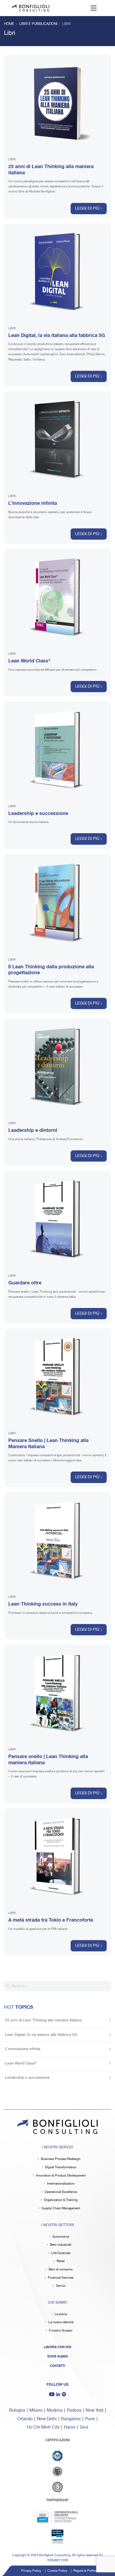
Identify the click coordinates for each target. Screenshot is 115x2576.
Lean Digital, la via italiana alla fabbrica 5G (57, 335)
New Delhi (47, 2419)
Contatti (57, 2366)
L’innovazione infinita (33, 503)
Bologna (17, 2410)
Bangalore (71, 2419)
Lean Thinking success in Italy (43, 1604)
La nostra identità (61, 2322)
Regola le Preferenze (88, 2571)
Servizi (61, 2286)
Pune (90, 2419)
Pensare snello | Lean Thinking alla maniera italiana (48, 1760)
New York (95, 2410)
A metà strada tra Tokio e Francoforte (51, 1920)
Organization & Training (61, 2200)
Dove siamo (58, 2356)
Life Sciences (61, 2253)
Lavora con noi (58, 2347)
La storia (61, 2314)
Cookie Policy (57, 2571)
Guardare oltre (25, 1283)
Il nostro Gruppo (61, 2331)
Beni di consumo (61, 2269)
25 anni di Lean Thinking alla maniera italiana (51, 170)
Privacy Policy (31, 2571)
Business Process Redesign (61, 2159)
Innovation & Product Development (61, 2176)
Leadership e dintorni (33, 1130)
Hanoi (70, 2427)
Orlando (25, 2419)
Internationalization (61, 2184)
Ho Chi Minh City (43, 2427)
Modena (55, 2410)
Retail (61, 2261)
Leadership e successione (38, 813)
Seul (84, 2427)
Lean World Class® (29, 661)
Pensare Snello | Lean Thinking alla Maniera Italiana (48, 1443)
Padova (74, 2410)
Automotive (61, 2237)
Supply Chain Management (61, 2208)
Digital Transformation (61, 2167)
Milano (36, 2410)
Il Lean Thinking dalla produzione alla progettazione (51, 970)
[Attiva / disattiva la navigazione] (94, 8)
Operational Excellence (61, 2192)
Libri (12, 160)
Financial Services (61, 2278)
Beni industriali (61, 2245)
